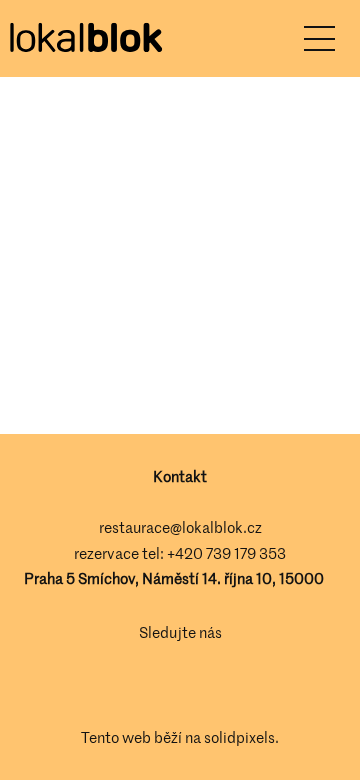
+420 (186, 553)
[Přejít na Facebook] (152, 685)
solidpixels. (241, 737)
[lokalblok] (85, 39)
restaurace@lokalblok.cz (180, 527)
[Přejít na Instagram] (208, 685)
